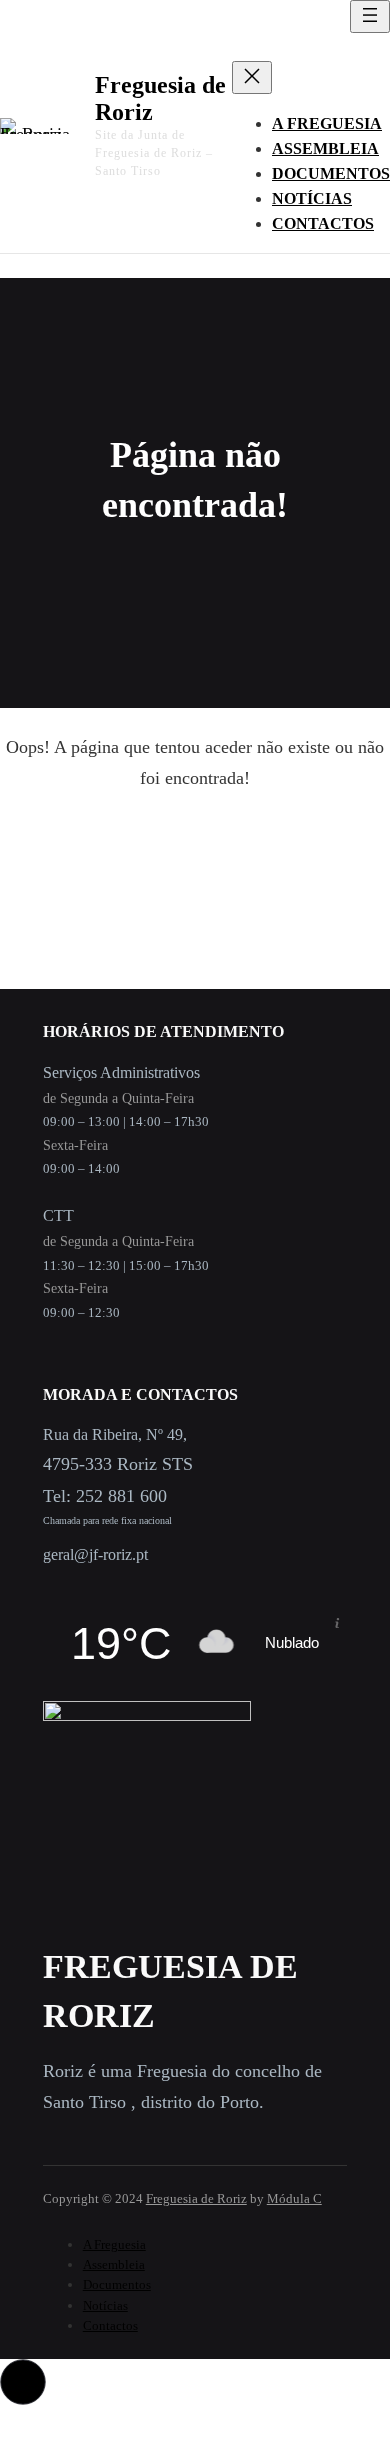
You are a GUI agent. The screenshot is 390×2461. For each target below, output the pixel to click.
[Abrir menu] (370, 16)
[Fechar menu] (252, 77)
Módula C (294, 2198)
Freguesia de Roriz (196, 2198)
